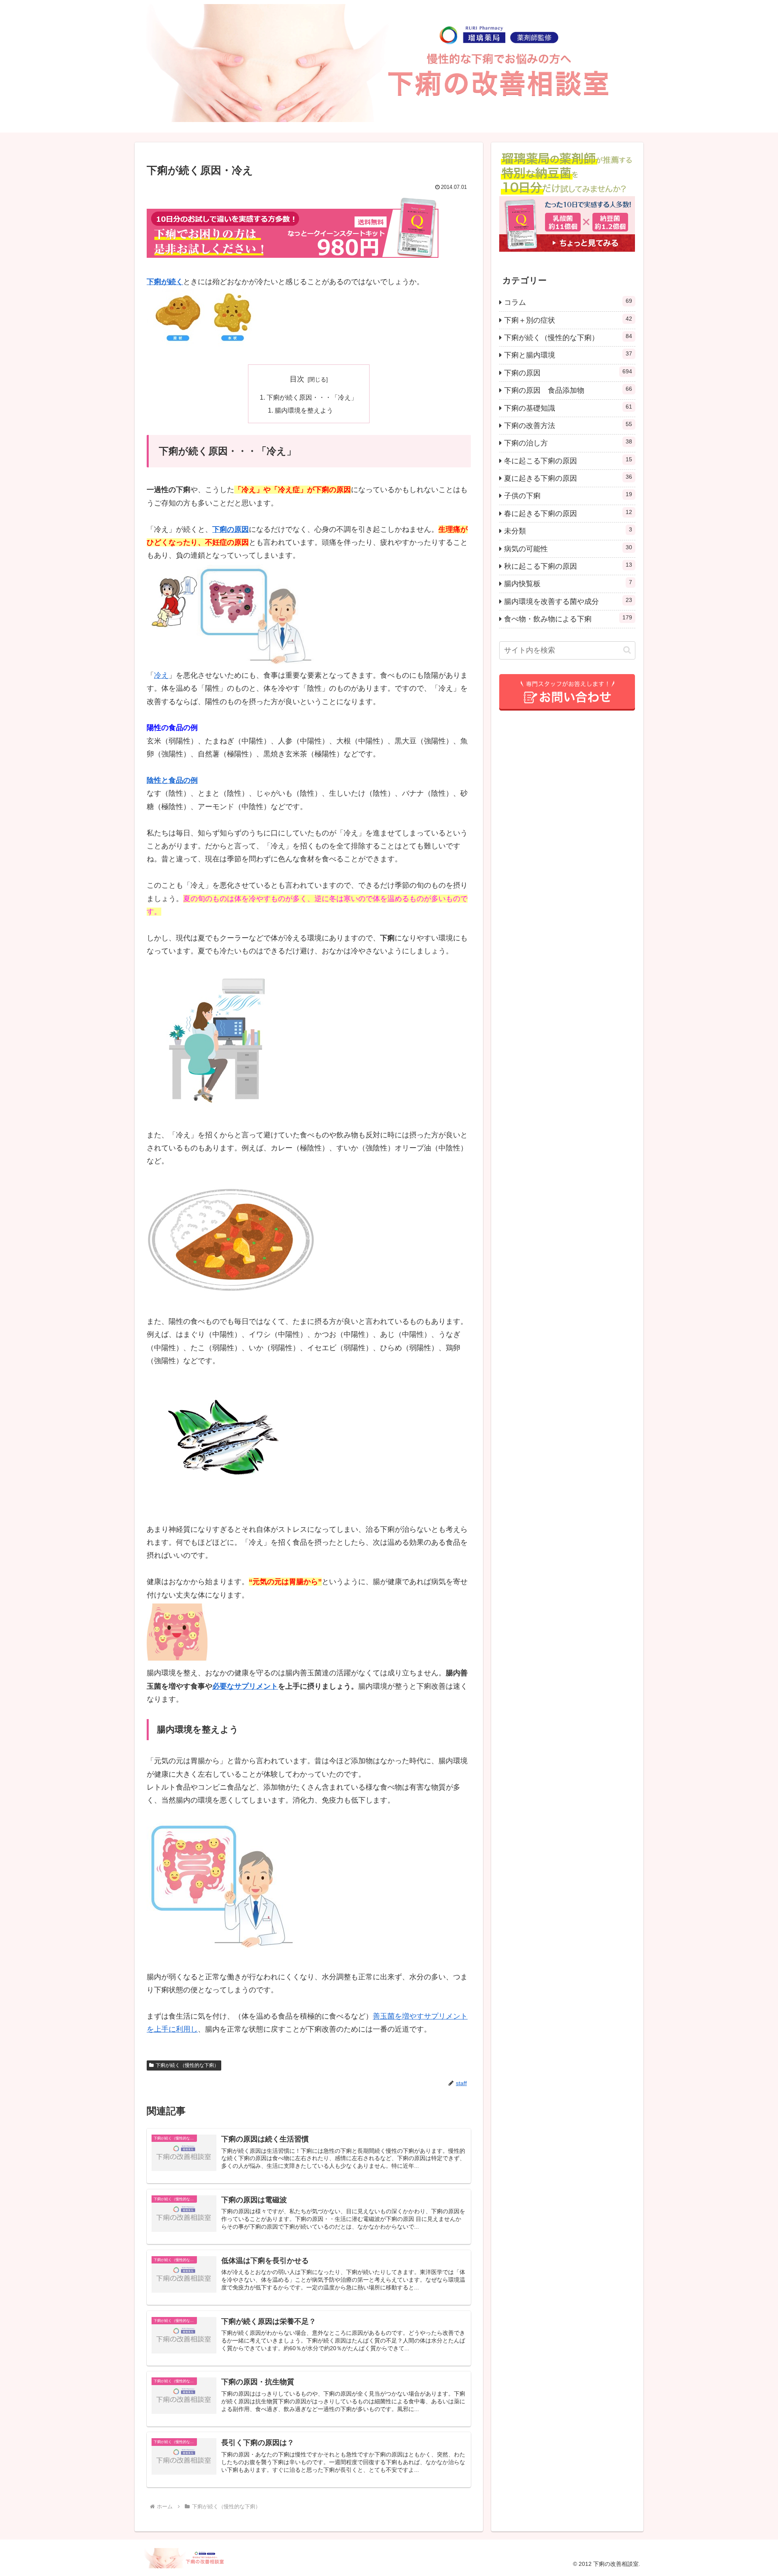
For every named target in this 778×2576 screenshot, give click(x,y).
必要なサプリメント (245, 1686)
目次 (297, 379)
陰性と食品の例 (172, 780)
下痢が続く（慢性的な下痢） (187, 2065)
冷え (161, 675)
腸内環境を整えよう (304, 410)
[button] (627, 650)
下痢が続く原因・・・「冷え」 (312, 397)
